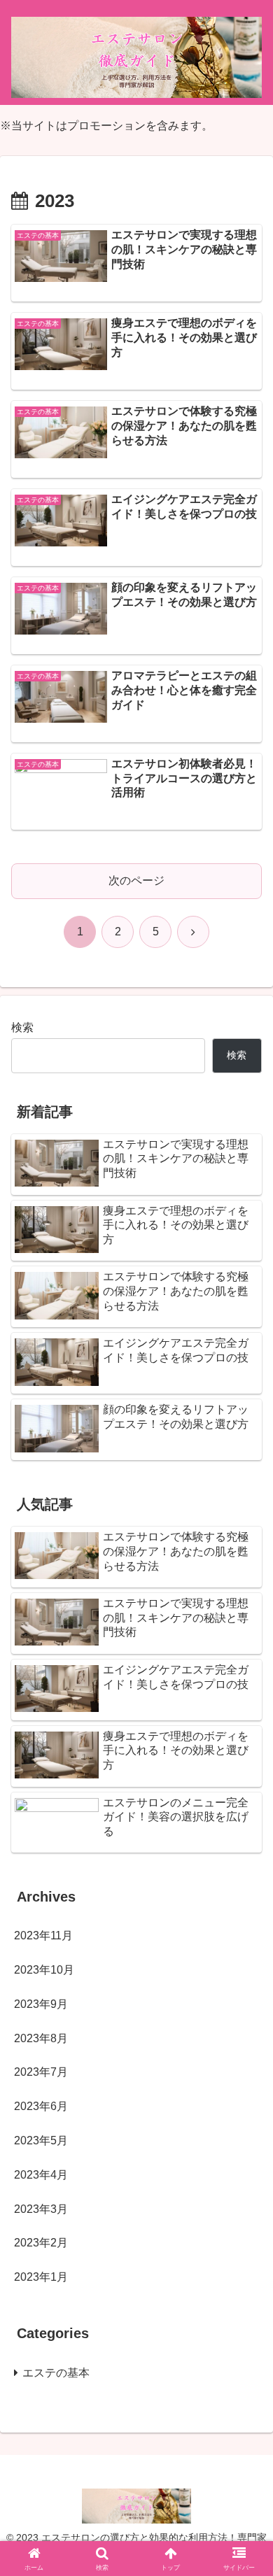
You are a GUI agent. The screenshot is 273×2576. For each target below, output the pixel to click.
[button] (245, 2001)
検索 (22, 1027)
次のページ (136, 880)
